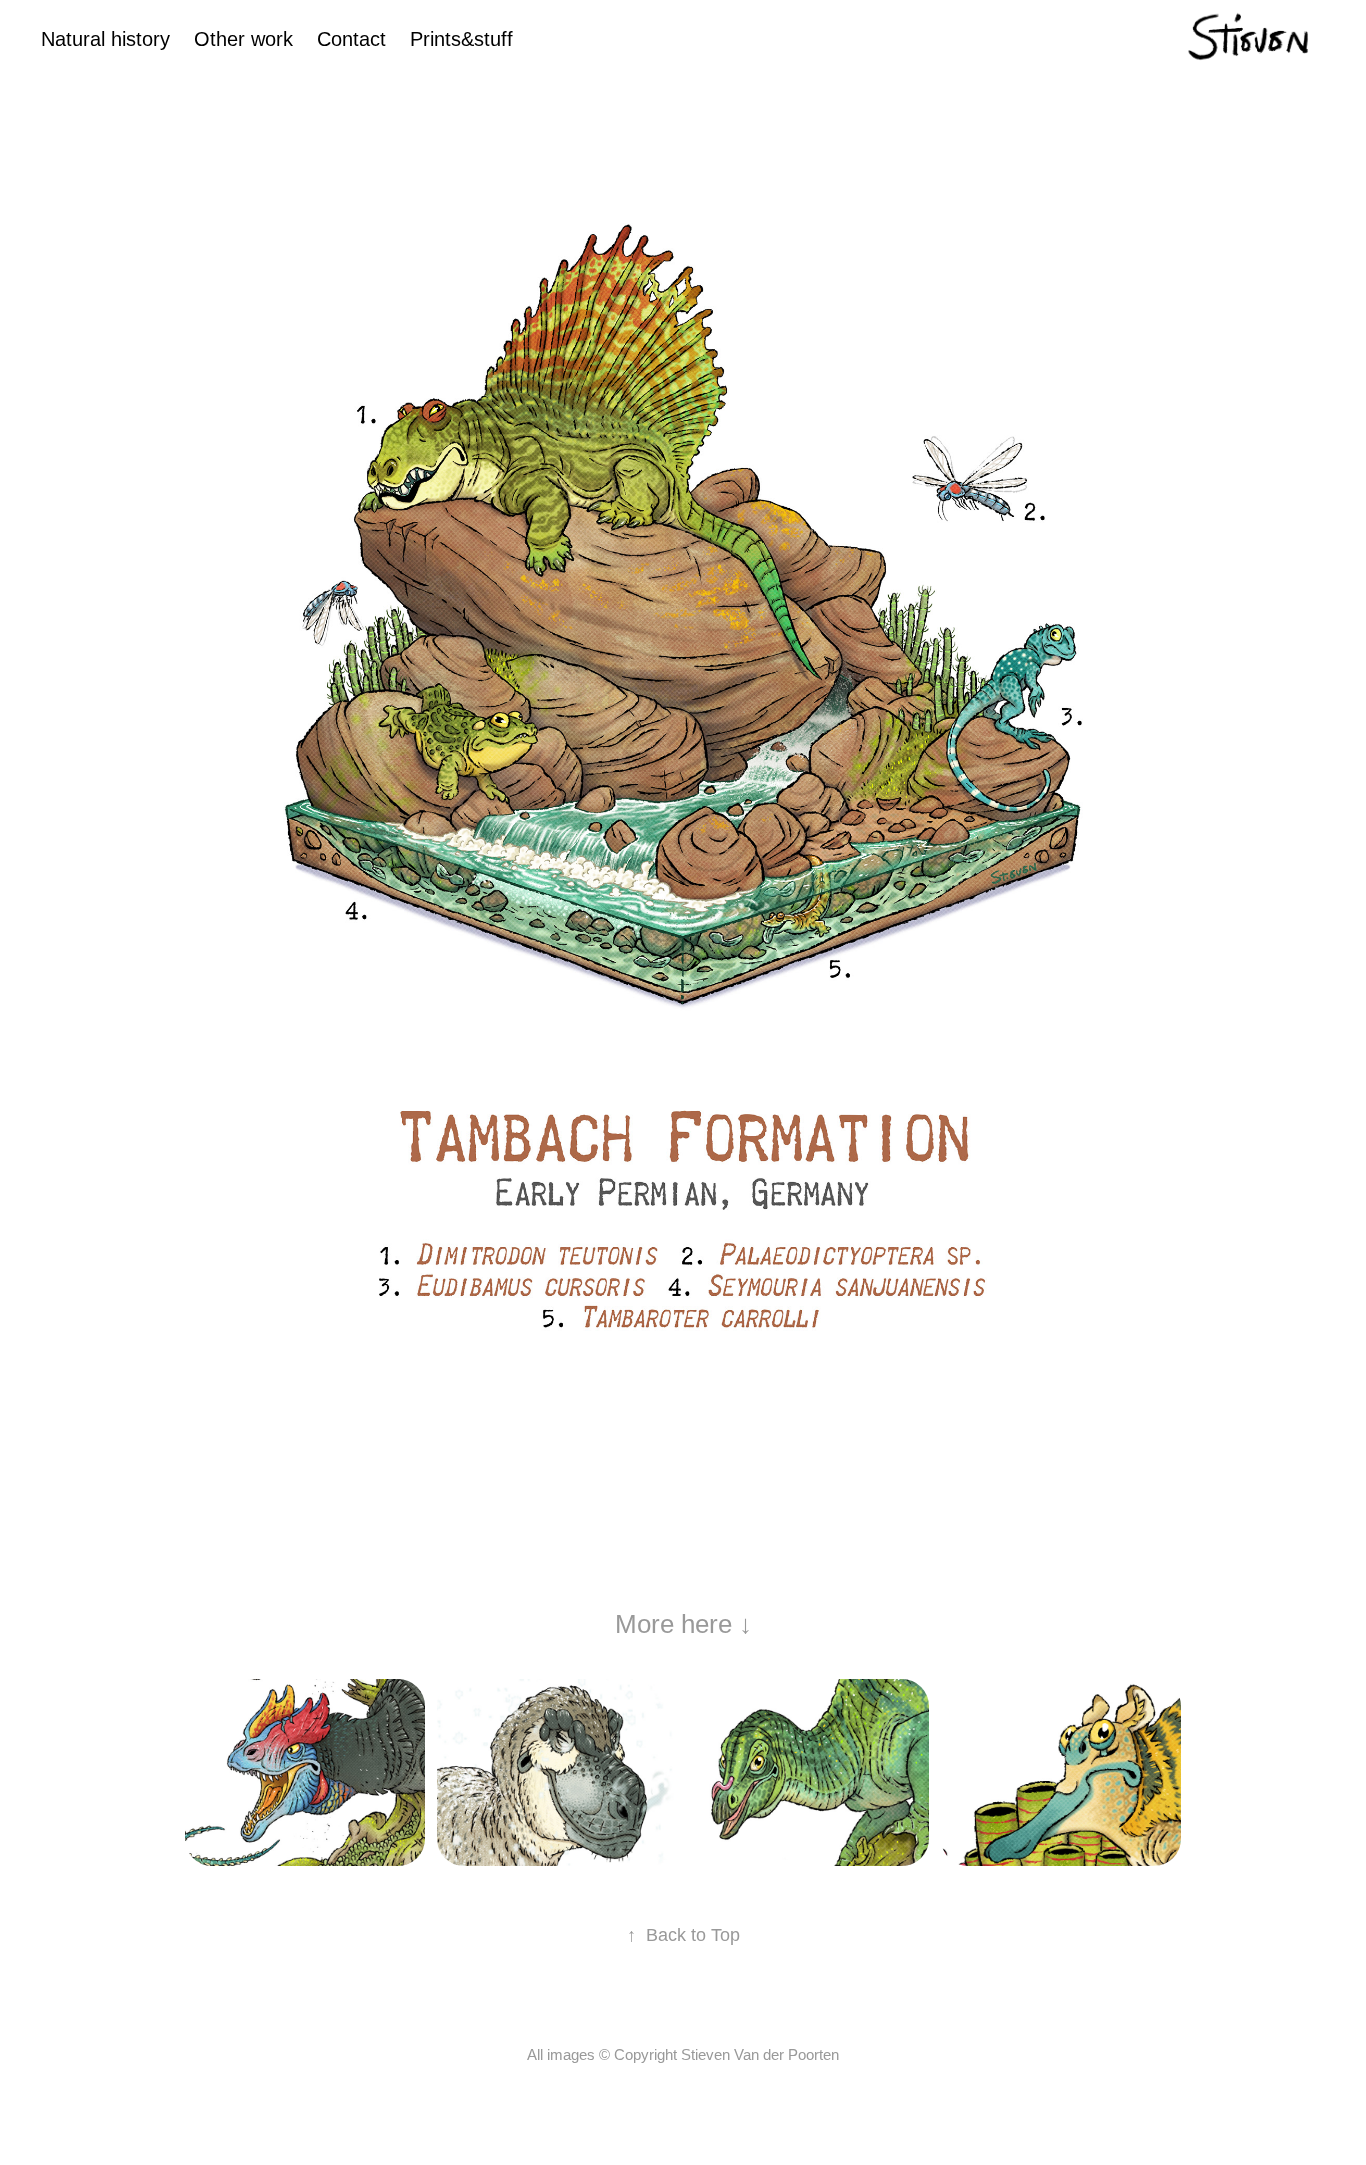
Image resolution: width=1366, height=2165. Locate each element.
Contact (351, 39)
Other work (243, 39)
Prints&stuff (461, 39)
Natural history (105, 39)
